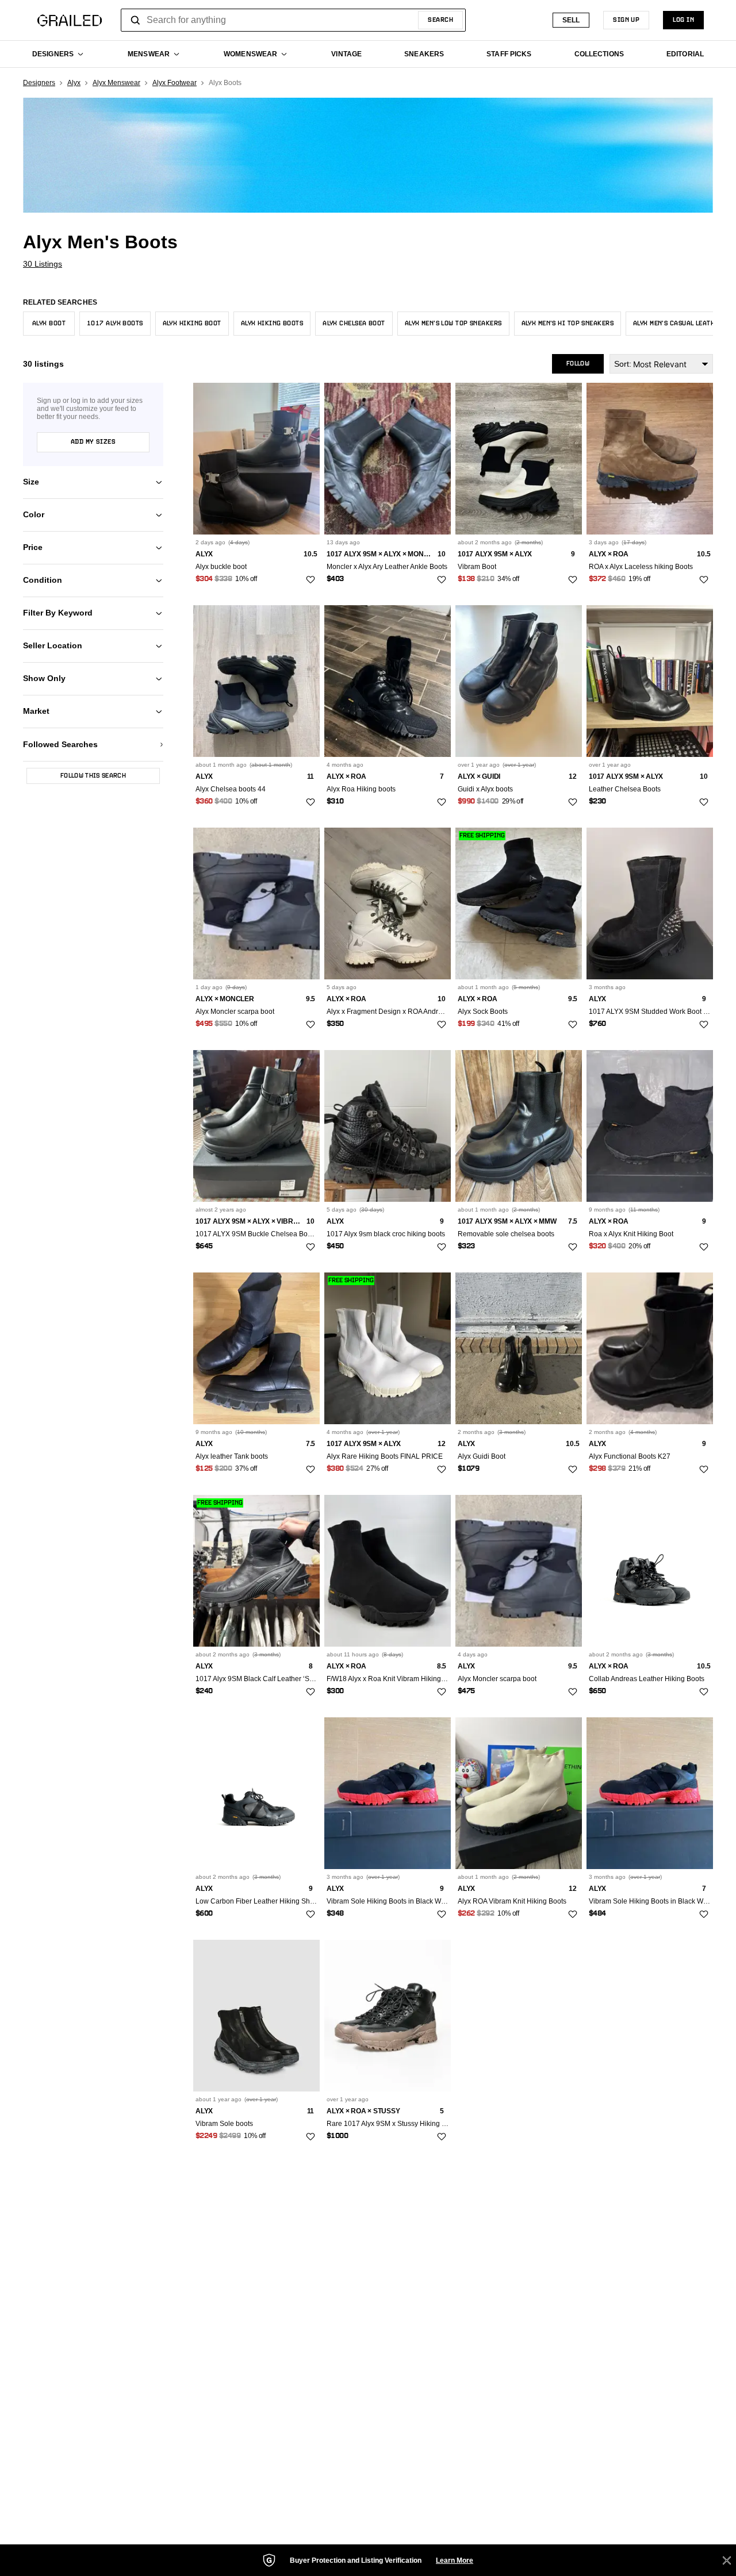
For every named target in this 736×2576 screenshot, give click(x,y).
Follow (578, 364)
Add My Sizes (93, 442)
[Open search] (136, 20)
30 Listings (43, 264)
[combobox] (293, 20)
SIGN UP (626, 20)
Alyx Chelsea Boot (354, 324)
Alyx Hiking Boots (272, 324)
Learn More (455, 2560)
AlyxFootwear (175, 83)
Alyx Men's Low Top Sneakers (453, 324)
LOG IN (683, 20)
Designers (39, 83)
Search (440, 20)
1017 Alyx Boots (115, 324)
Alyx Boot (49, 324)
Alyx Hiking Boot (192, 324)
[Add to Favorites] (310, 580)
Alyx (74, 83)
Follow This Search (93, 776)
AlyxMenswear (116, 83)
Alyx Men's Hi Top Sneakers (568, 324)
